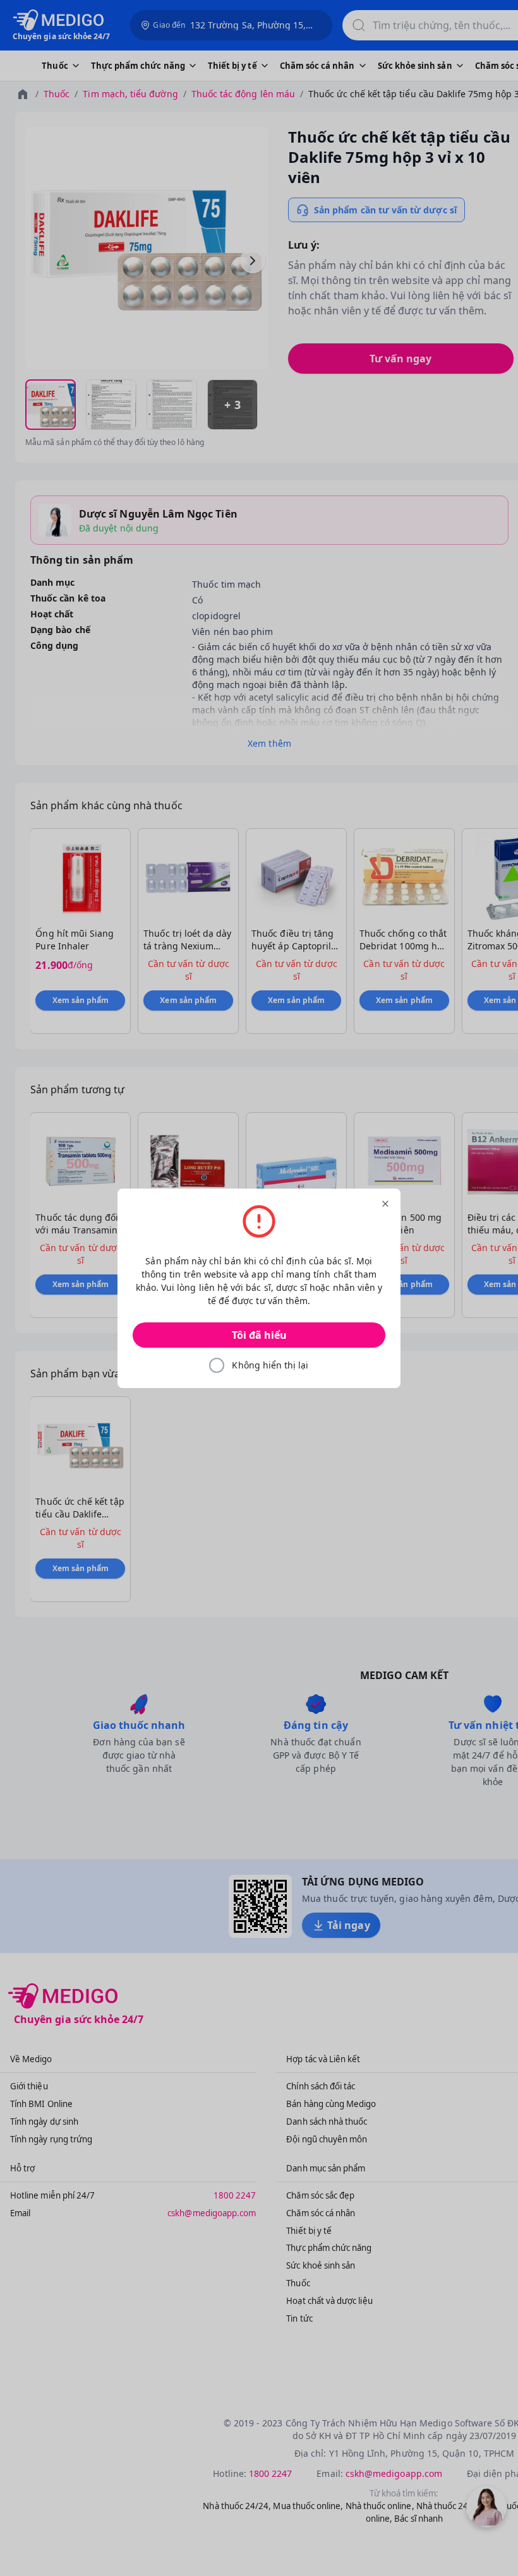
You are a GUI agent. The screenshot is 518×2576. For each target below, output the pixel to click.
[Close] (385, 1204)
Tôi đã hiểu (259, 1335)
